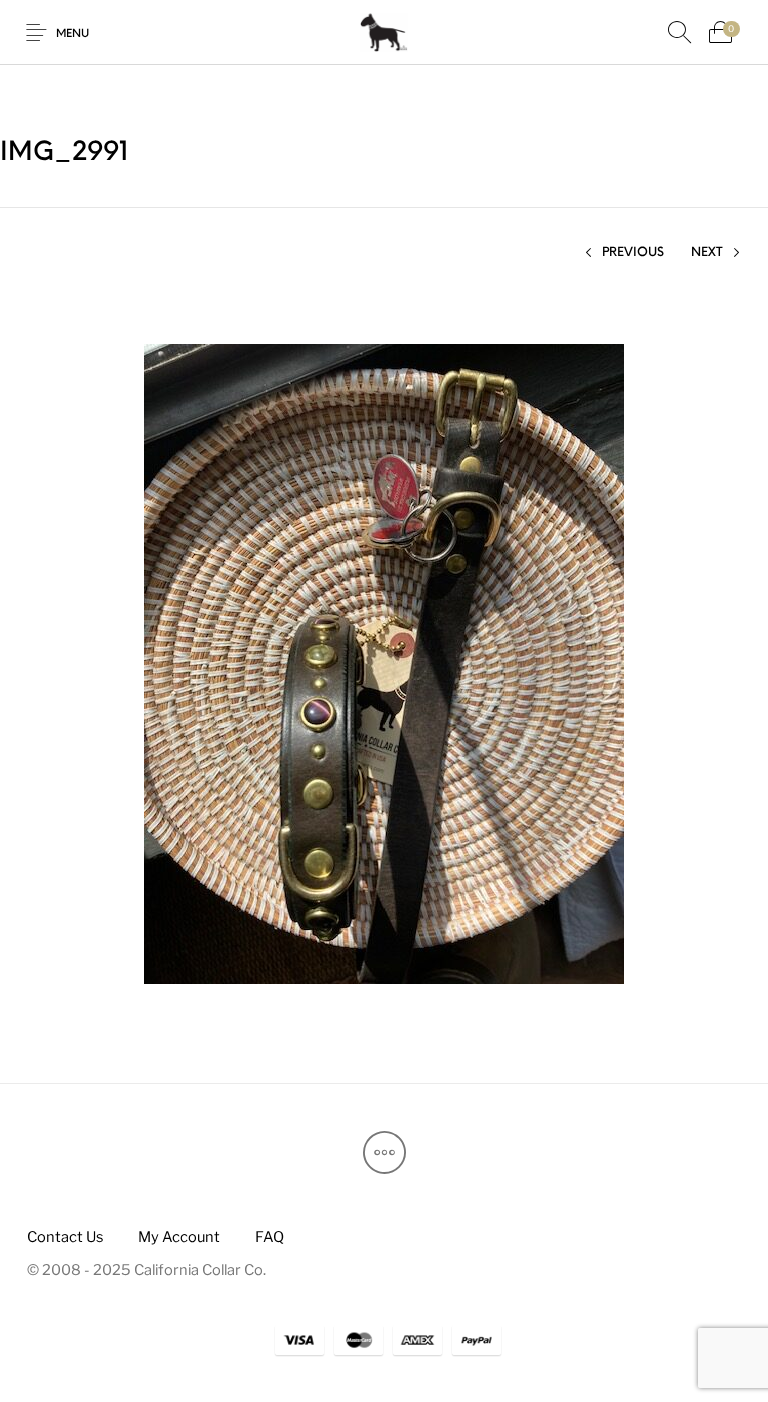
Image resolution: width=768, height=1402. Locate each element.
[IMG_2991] (384, 662)
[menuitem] (64, 1237)
